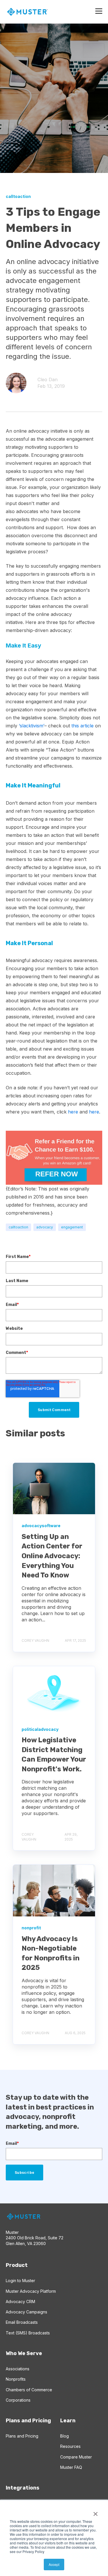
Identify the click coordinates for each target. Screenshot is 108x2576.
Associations (18, 2369)
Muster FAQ (71, 2467)
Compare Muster (76, 2457)
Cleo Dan (48, 379)
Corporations (18, 2400)
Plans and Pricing (22, 2436)
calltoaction (18, 1227)
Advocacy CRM (20, 2302)
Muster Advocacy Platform (31, 2291)
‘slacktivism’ (31, 726)
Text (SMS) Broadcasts (28, 2333)
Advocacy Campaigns (26, 2312)
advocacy (45, 1227)
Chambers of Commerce (29, 2390)
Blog (65, 2436)
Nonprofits (16, 2379)
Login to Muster (20, 2281)
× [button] (95, 2512)
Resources (70, 2446)
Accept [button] (54, 2564)
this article (83, 726)
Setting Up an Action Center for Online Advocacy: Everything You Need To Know (52, 1556)
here (73, 1112)
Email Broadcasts (22, 2322)
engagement (72, 1227)
